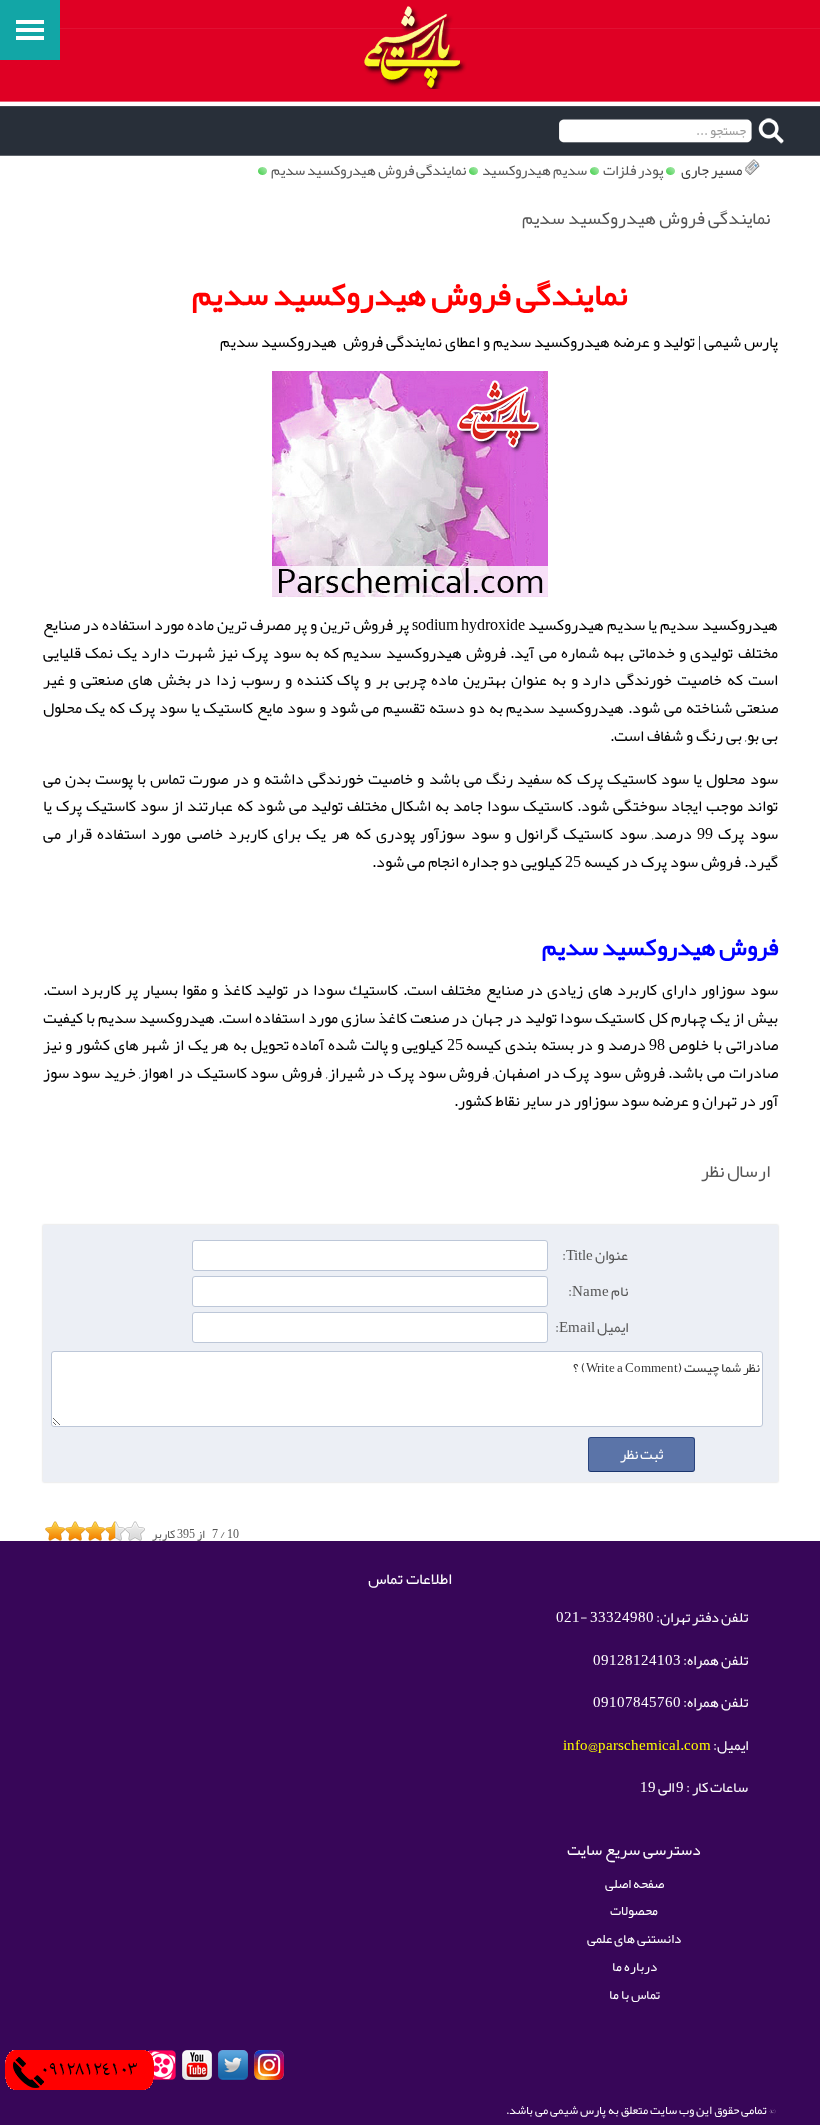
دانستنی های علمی (634, 1938)
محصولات (634, 1910)
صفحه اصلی (634, 1883)
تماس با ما (634, 1994)
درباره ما (634, 1966)
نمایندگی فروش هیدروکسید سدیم (368, 170)
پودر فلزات (633, 170)
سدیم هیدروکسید (534, 170)
